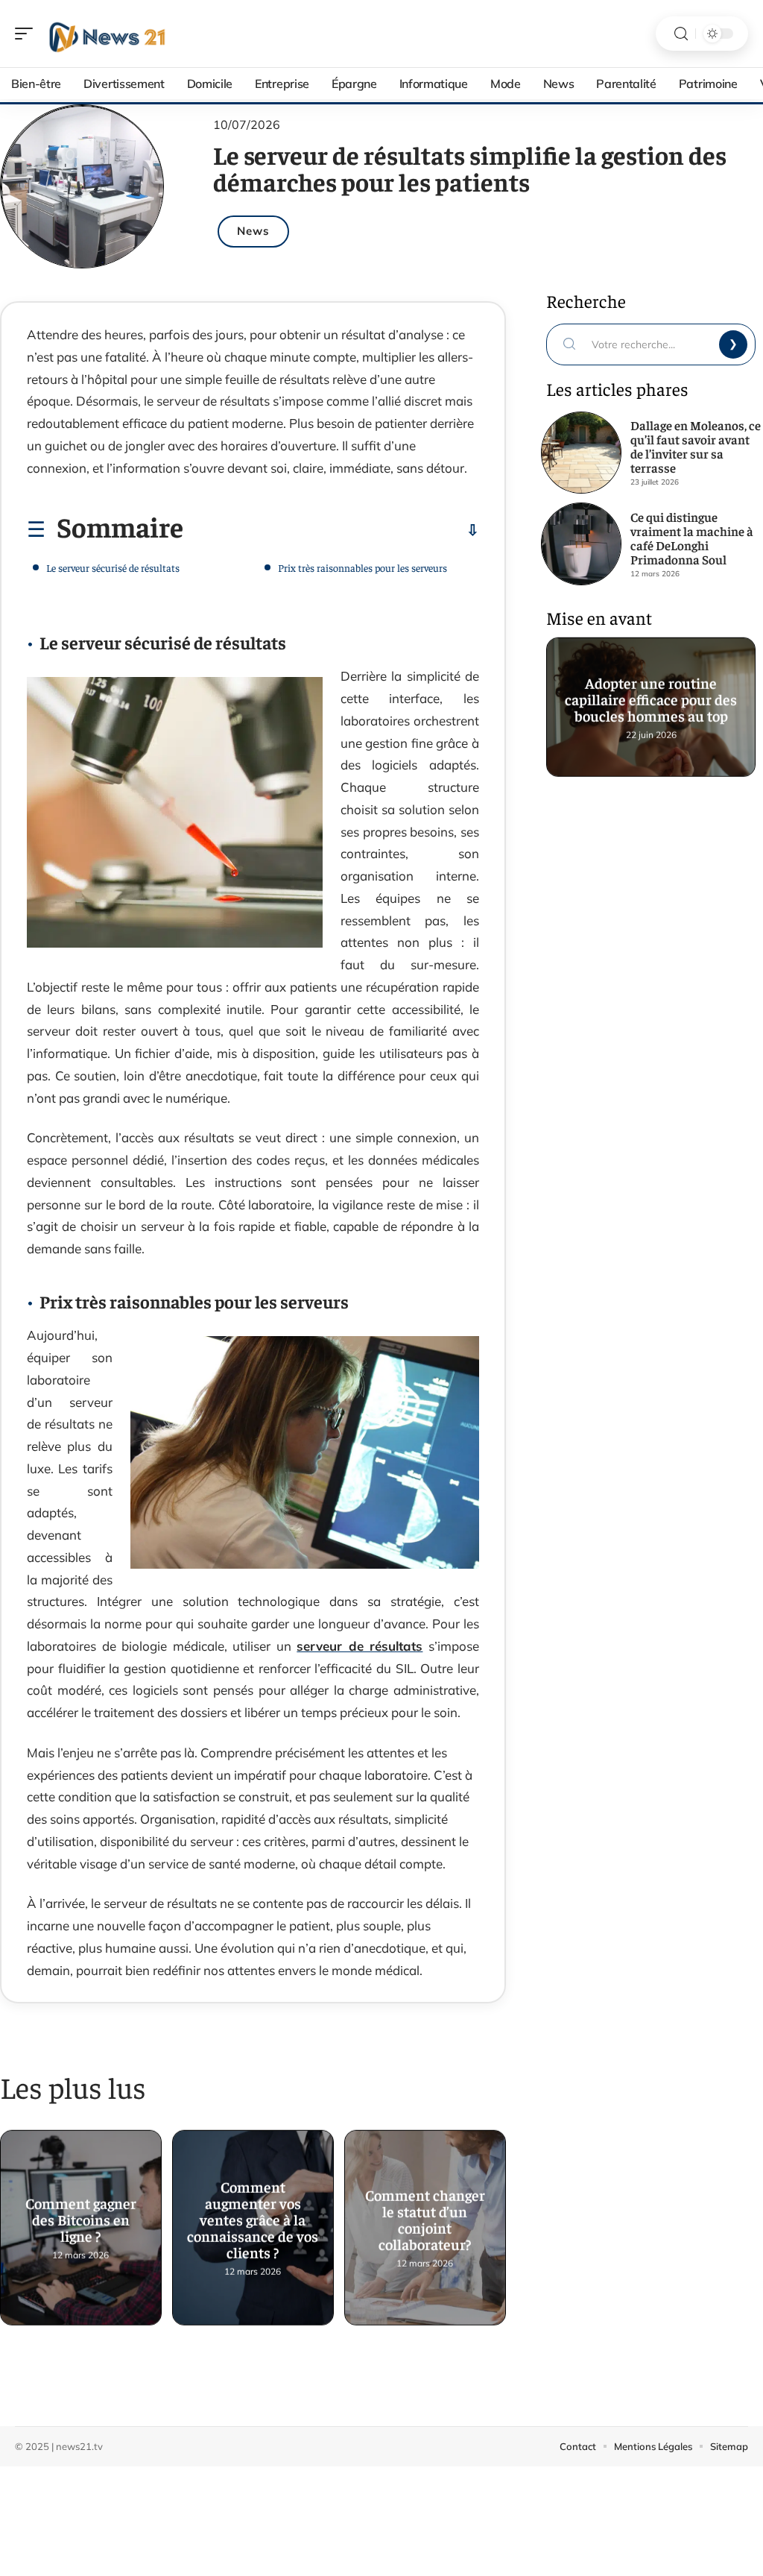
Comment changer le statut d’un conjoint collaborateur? (425, 2222)
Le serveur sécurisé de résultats (113, 567)
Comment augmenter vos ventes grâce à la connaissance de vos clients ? (253, 2222)
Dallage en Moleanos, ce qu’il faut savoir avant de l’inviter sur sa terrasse (696, 446)
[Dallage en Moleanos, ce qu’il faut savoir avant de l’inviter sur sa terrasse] (581, 453)
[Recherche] (681, 34)
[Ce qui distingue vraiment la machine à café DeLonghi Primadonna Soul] (581, 544)
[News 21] (107, 34)
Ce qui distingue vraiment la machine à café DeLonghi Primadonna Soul (692, 538)
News (253, 231)
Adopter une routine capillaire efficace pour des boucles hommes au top (651, 701)
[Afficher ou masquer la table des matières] (331, 530)
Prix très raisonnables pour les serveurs (362, 567)
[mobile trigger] (28, 34)
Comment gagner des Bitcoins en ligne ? (81, 2222)
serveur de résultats (360, 1646)
